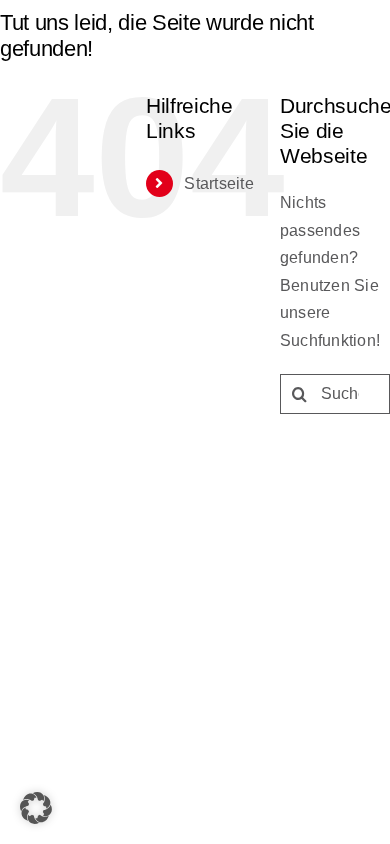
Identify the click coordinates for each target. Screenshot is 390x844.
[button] (36, 808)
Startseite (218, 183)
